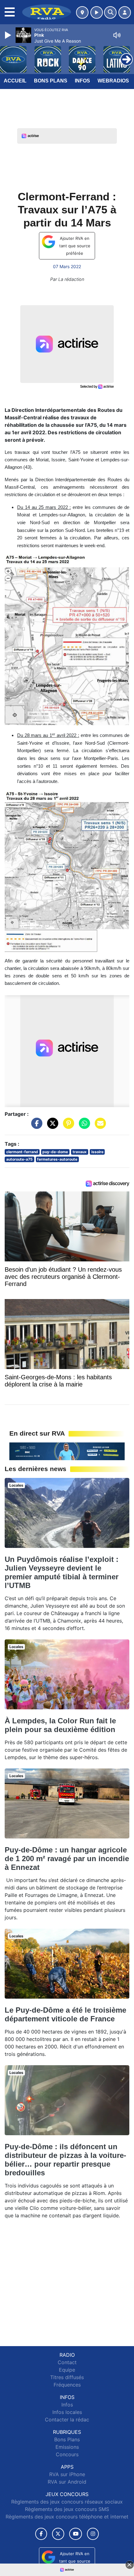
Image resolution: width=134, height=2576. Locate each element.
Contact (67, 2362)
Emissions (67, 2447)
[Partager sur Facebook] (35, 1126)
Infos (82, 81)
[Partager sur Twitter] (51, 1126)
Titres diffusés (67, 2377)
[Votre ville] (82, 12)
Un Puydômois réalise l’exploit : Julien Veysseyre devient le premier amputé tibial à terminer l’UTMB (62, 1572)
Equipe (67, 2370)
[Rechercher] (110, 12)
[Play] (9, 35)
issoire (97, 1152)
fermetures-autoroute (57, 1159)
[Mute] (117, 35)
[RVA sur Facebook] (41, 2534)
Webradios (113, 81)
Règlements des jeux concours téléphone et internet (67, 2517)
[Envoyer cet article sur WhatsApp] (83, 1126)
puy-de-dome (55, 1152)
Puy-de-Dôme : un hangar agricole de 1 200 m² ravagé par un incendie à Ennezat (67, 1859)
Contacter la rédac (67, 2420)
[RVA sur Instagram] (93, 2534)
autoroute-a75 (19, 1159)
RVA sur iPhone (67, 2474)
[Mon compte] (125, 12)
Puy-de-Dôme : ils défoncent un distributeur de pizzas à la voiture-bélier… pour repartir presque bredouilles (65, 2160)
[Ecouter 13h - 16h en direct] (67, 1451)
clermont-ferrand (22, 1152)
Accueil (15, 81)
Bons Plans (51, 81)
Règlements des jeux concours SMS (67, 2509)
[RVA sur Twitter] (58, 2534)
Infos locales (67, 2412)
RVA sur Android (67, 2482)
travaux (80, 1152)
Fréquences (67, 2385)
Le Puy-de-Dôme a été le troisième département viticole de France (65, 2014)
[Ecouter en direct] (97, 12)
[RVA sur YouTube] (76, 2534)
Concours (67, 2454)
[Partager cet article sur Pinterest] (67, 1126)
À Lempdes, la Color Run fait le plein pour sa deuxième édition (60, 1725)
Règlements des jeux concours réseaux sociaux (67, 2502)
